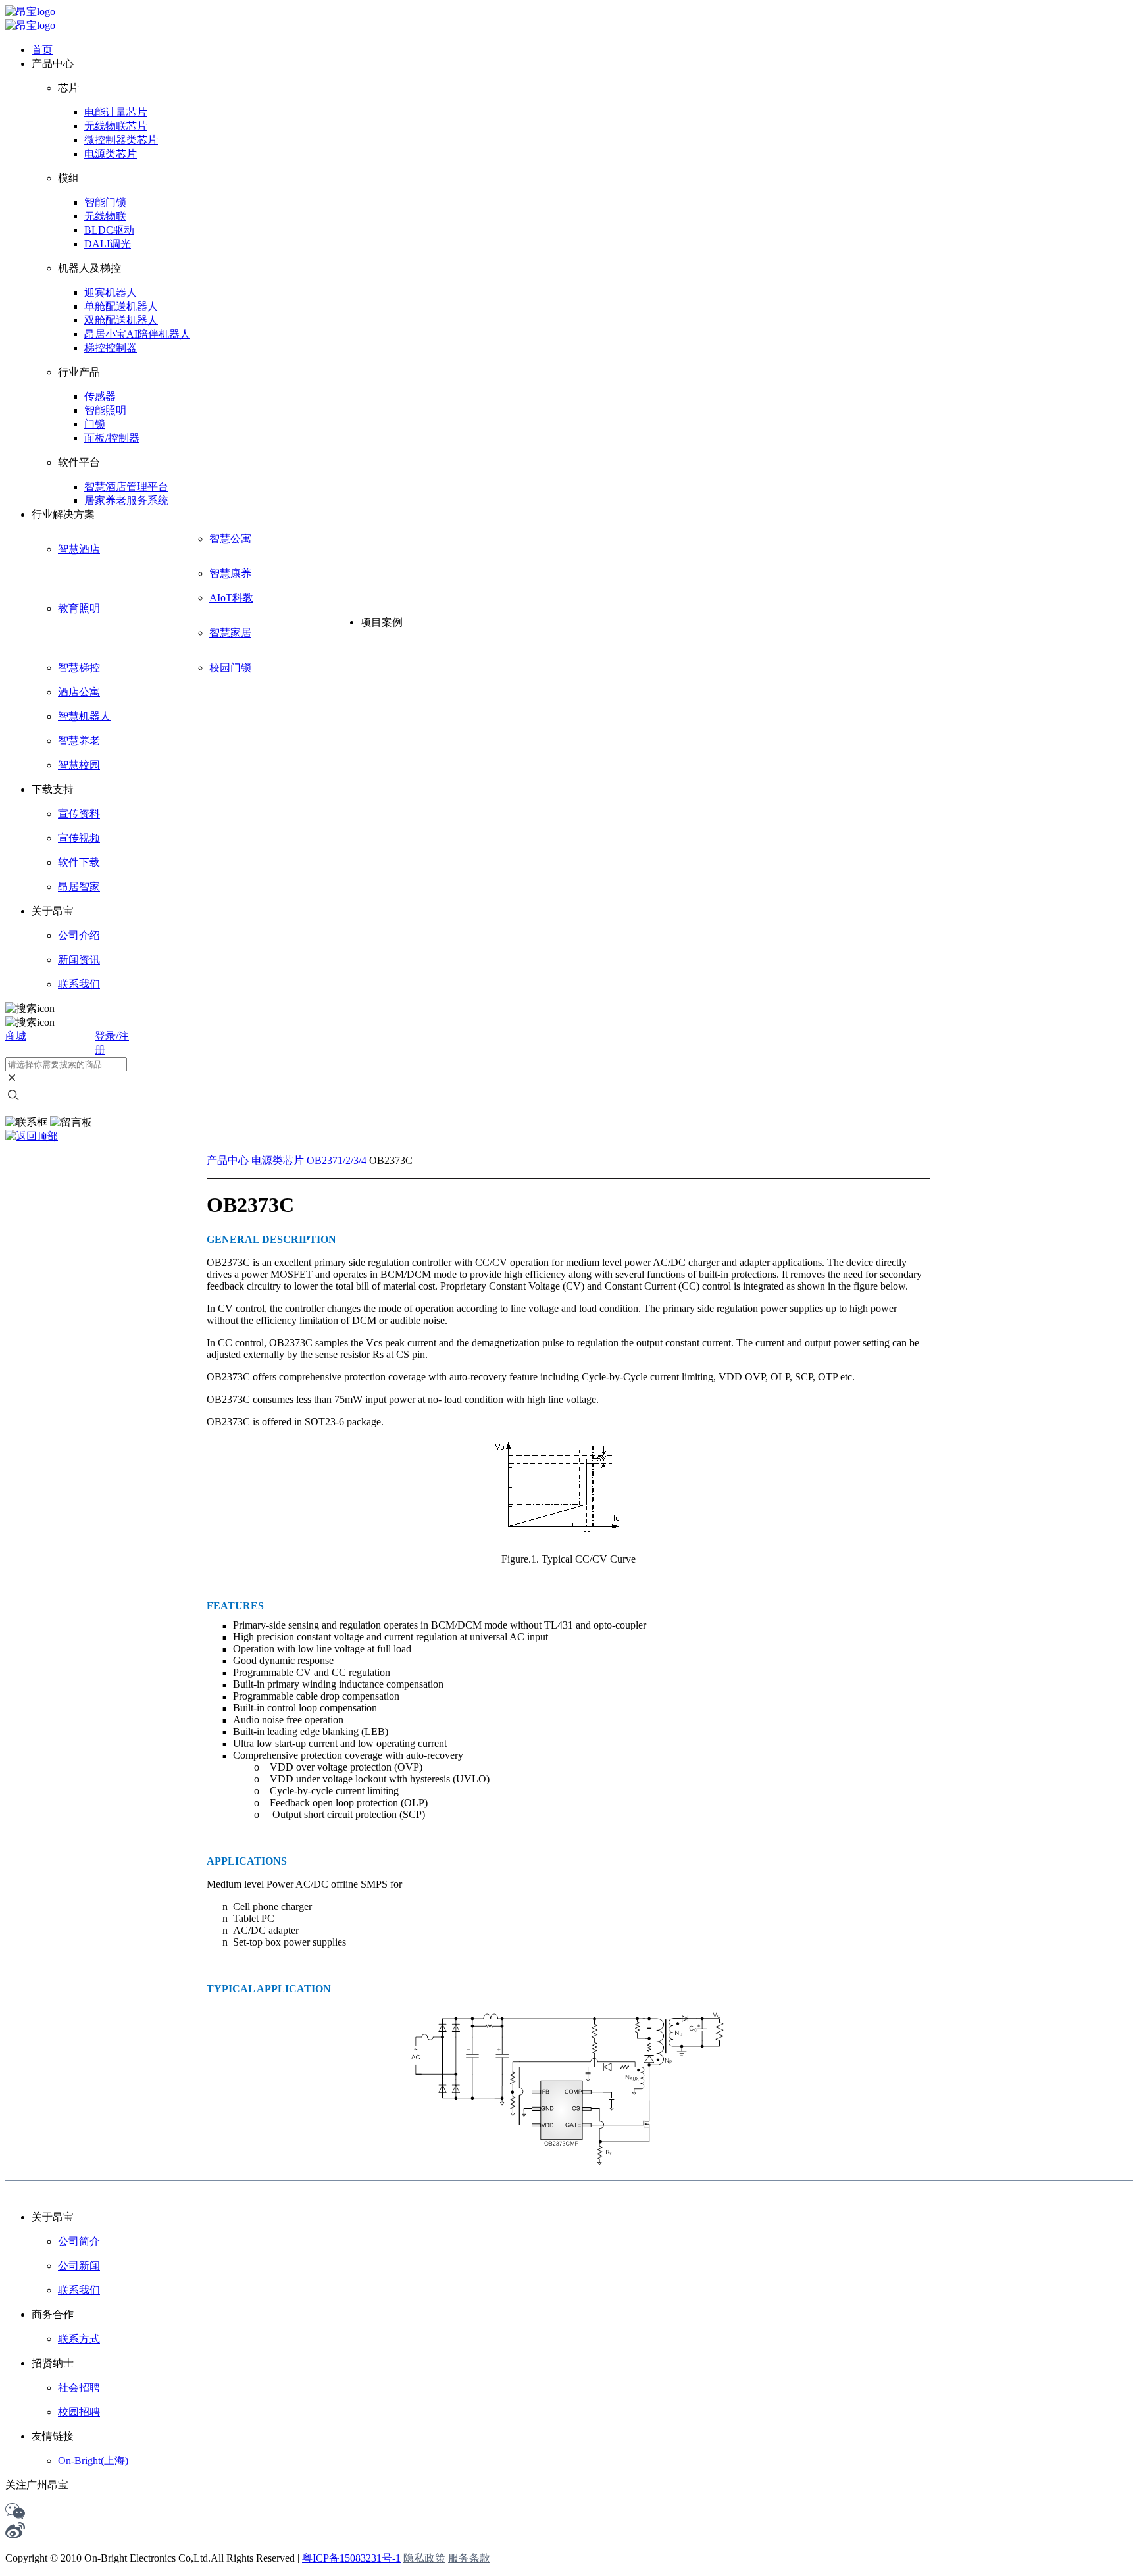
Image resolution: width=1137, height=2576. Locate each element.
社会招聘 (79, 2387)
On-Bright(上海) (93, 2461)
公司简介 (79, 2241)
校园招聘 (79, 2412)
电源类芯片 (278, 1160)
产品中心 (228, 1160)
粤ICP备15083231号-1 (351, 2558)
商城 (16, 1036)
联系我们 (79, 2290)
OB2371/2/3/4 (337, 1160)
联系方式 (79, 2339)
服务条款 (469, 2558)
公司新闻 (79, 2266)
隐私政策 (424, 2558)
